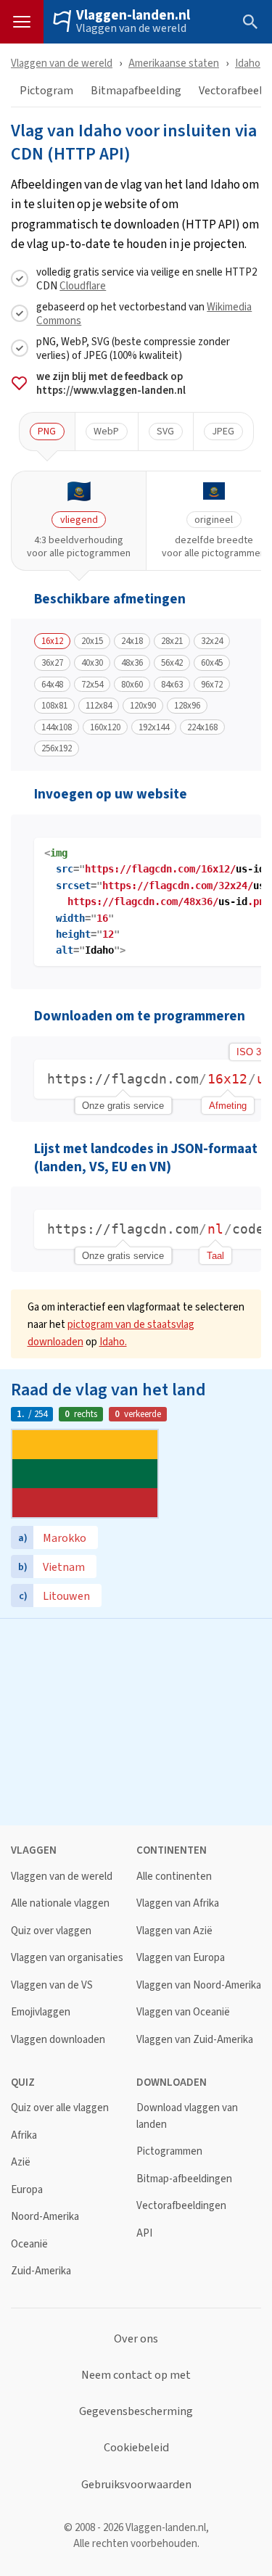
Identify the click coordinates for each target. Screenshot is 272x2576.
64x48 (52, 685)
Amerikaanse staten (174, 63)
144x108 (57, 727)
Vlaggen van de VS (52, 1985)
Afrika (24, 2135)
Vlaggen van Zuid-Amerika (195, 2040)
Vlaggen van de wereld (131, 28)
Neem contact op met (136, 2375)
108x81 (54, 706)
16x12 (52, 641)
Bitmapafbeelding (136, 91)
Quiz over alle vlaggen (60, 2108)
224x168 (202, 727)
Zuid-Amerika (41, 2271)
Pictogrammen (169, 2151)
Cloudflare (83, 285)
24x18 (132, 641)
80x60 (132, 685)
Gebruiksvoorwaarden (136, 2485)
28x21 (172, 641)
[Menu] (22, 22)
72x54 (92, 685)
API (144, 2233)
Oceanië (29, 2244)
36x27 (52, 663)
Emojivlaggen (41, 2012)
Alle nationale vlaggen (60, 1903)
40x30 (92, 663)
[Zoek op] (250, 22)
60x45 (212, 663)
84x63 (172, 685)
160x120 (105, 727)
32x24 (212, 641)
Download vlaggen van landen (187, 2116)
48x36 (132, 663)
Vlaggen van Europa (181, 1958)
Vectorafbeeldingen (181, 2206)
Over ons (136, 2339)
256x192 (57, 748)
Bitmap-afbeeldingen (184, 2179)
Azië (21, 2162)
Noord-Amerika (45, 2217)
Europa (27, 2190)
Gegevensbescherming (136, 2411)
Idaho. (113, 1341)
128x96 (187, 706)
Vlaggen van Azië (174, 1931)
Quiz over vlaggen (51, 1931)
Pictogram (46, 91)
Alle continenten (174, 1877)
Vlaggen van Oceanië (183, 2012)
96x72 (212, 685)
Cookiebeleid (136, 2448)
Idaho (248, 63)
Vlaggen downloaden (58, 2040)
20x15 (92, 641)
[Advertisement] (136, 1720)
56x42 (172, 663)
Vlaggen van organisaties (67, 1958)
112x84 (99, 706)
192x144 (154, 727)
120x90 (143, 706)
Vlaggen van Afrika (178, 1903)
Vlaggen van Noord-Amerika (199, 1985)
